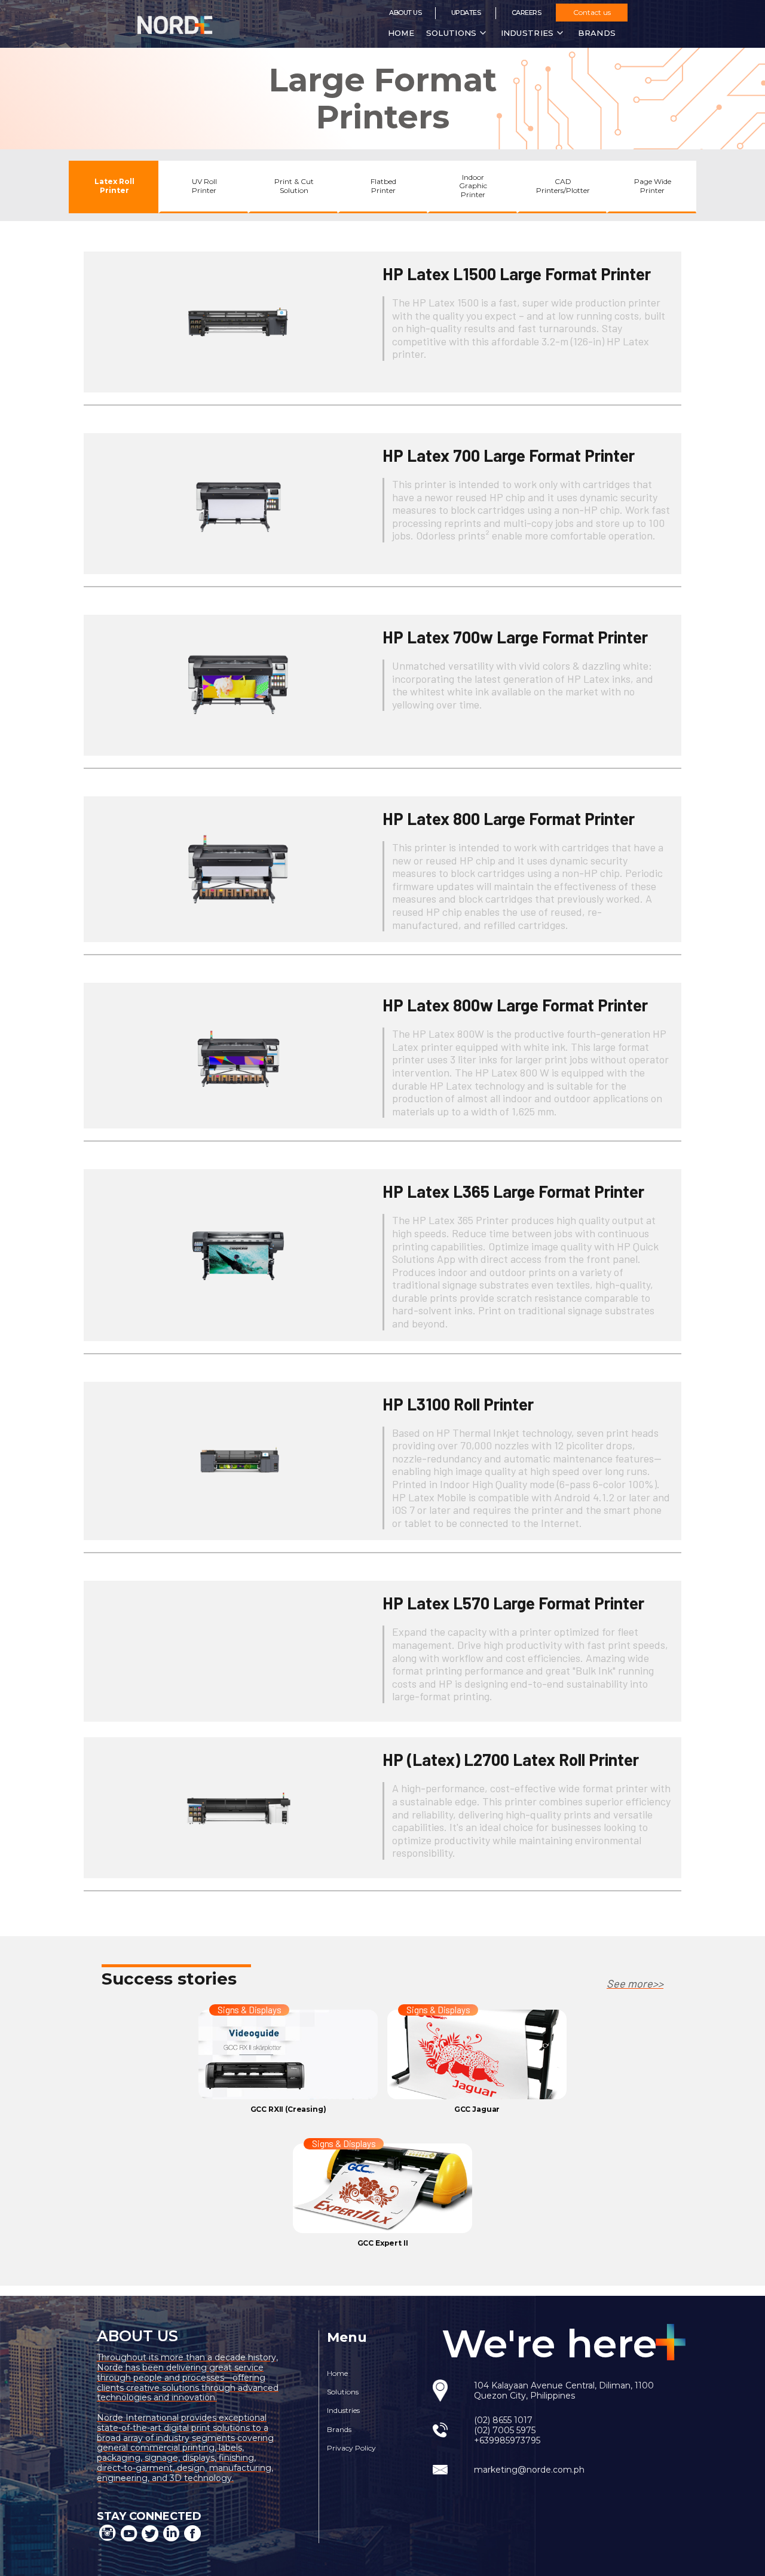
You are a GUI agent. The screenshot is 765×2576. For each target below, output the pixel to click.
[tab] (114, 187)
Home (401, 33)
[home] (190, 24)
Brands (339, 2429)
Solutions (343, 2392)
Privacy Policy (351, 2448)
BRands (597, 33)
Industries (343, 2410)
